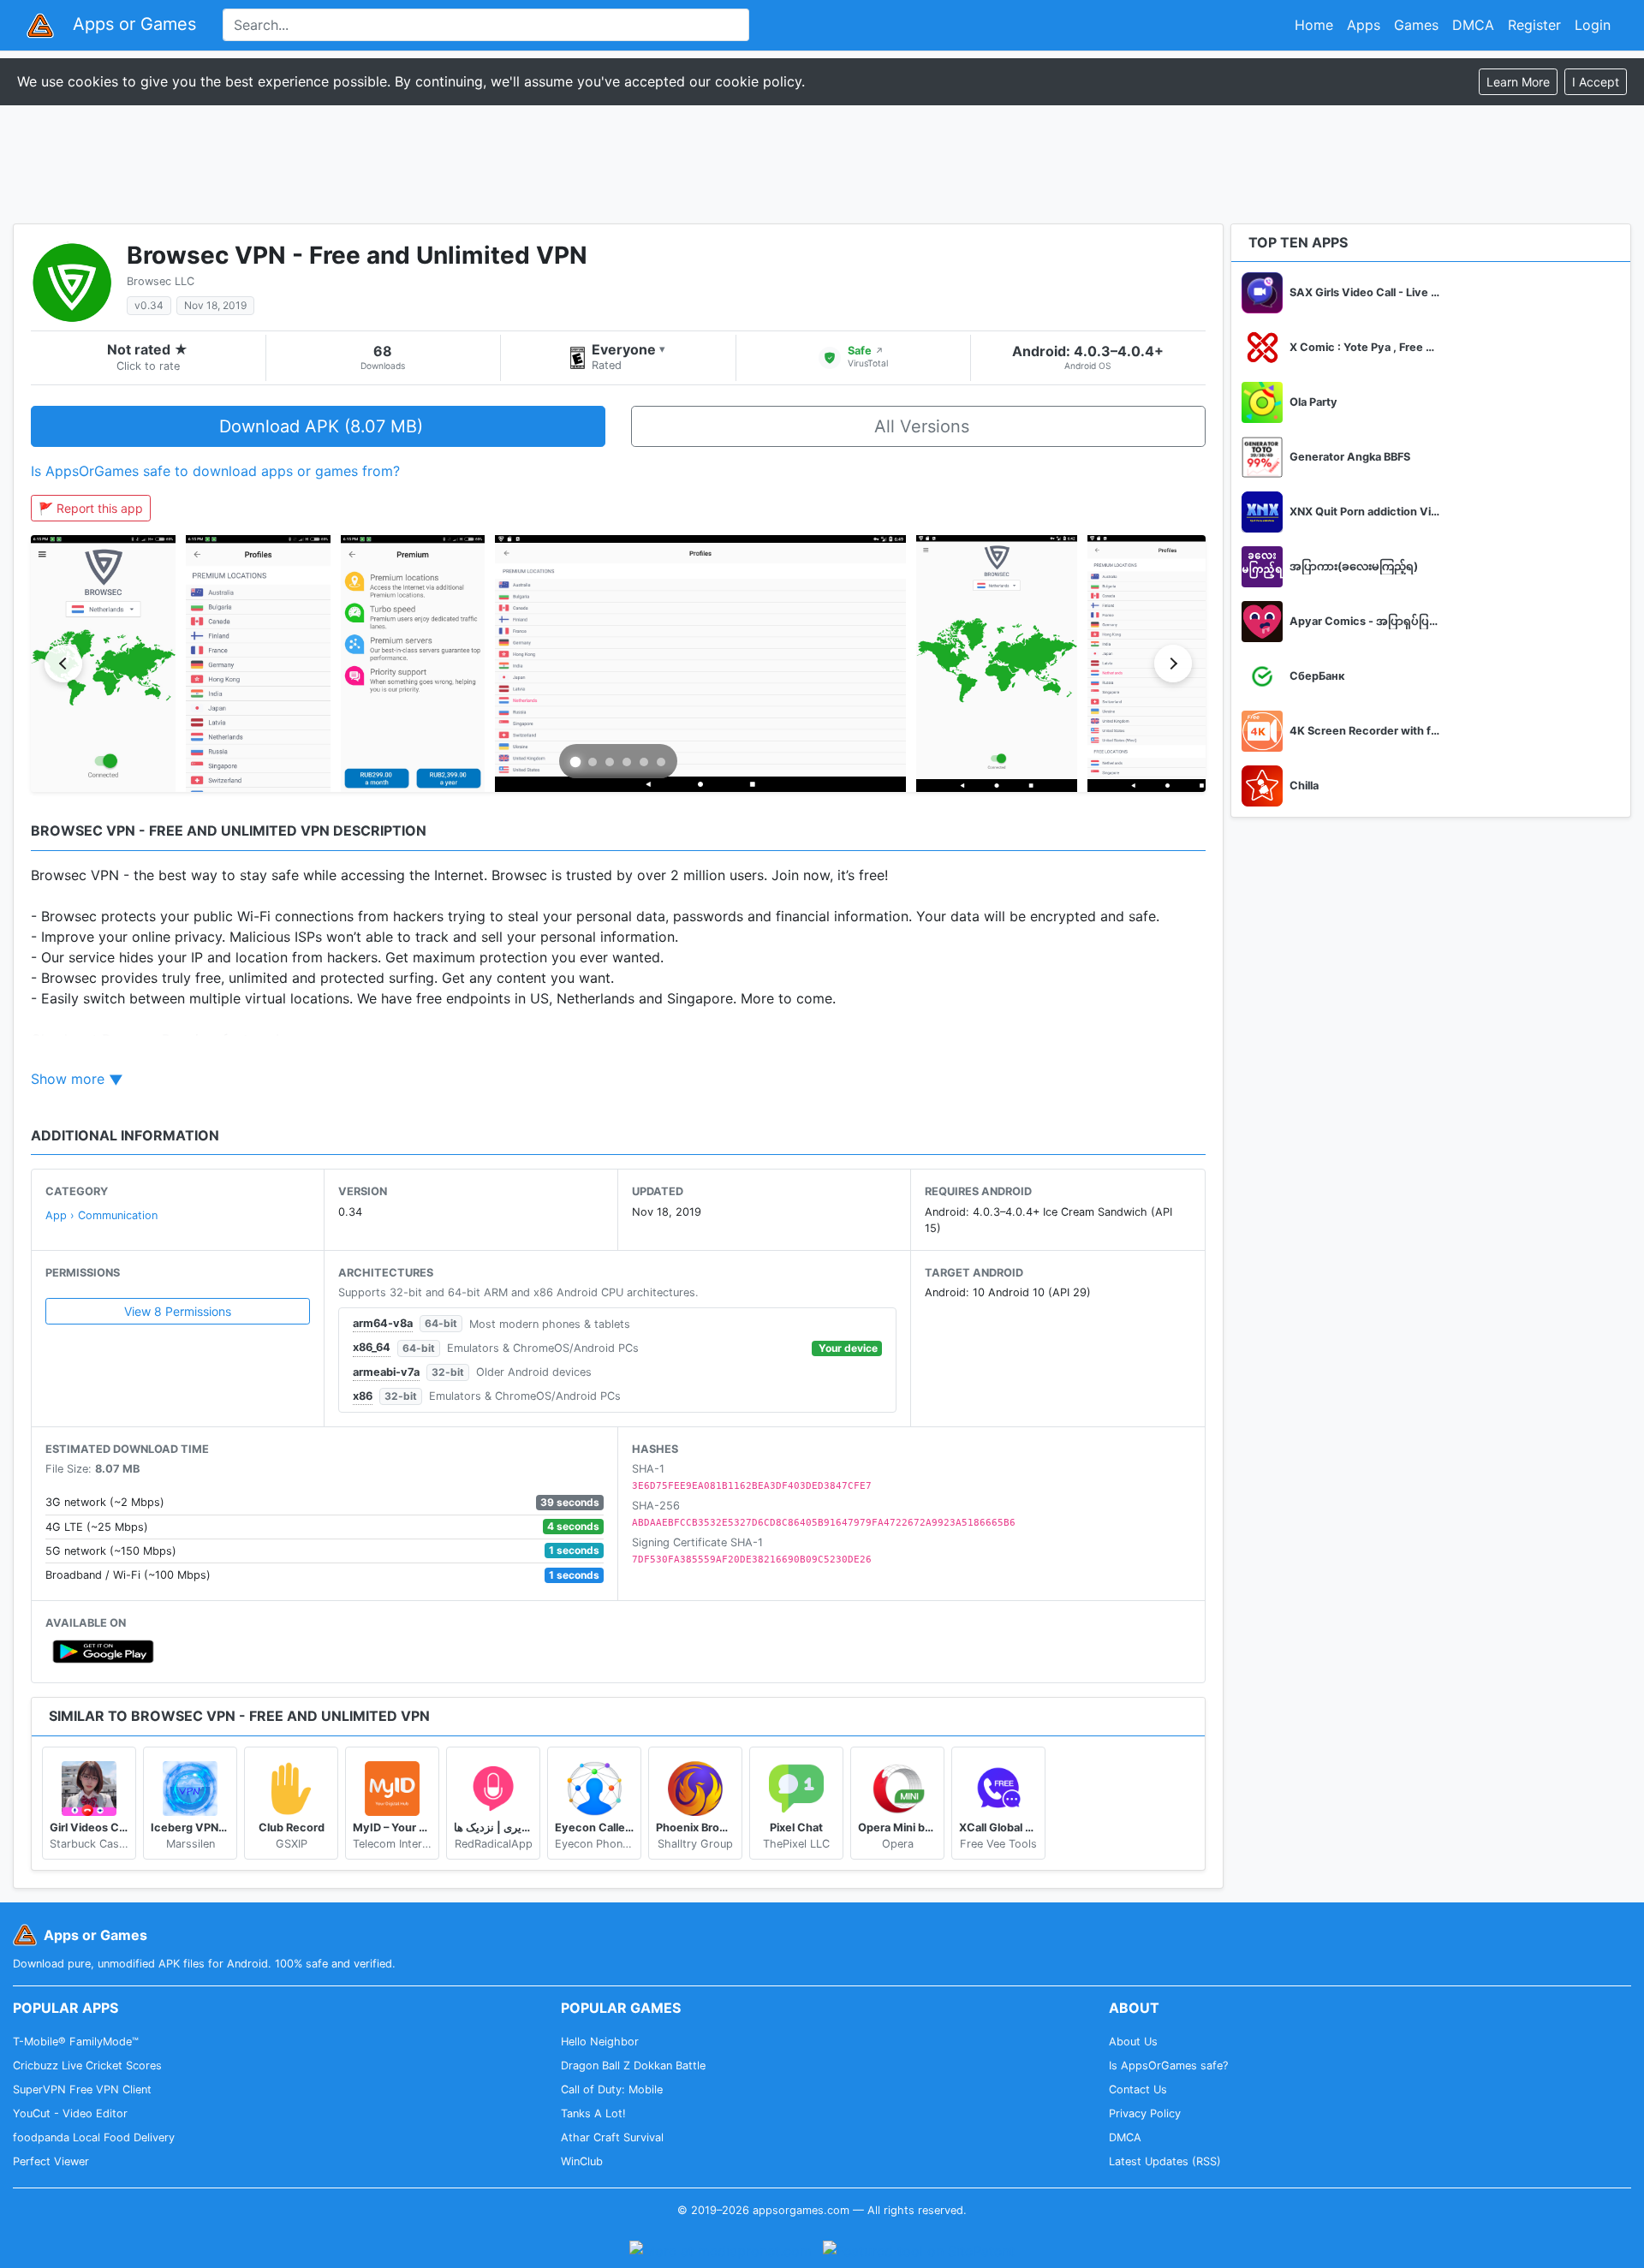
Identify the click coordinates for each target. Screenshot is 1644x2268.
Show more (68, 1079)
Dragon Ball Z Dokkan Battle (633, 2066)
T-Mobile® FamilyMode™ (76, 2042)
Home (1314, 25)
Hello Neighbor (600, 2042)
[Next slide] (1173, 664)
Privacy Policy (1145, 2113)
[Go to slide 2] (593, 762)
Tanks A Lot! (593, 2113)
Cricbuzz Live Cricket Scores (87, 2066)
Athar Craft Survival (612, 2137)
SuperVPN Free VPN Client (82, 2089)
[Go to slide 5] (644, 762)
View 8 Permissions (178, 1311)
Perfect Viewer (51, 2161)
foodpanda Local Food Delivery (94, 2137)
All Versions (922, 426)
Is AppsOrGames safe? (1168, 2066)
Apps (1364, 25)
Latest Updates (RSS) (1165, 2161)
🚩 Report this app (91, 508)
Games (1416, 25)
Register (1534, 25)
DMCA (1473, 25)
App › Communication (101, 1215)
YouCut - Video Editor (70, 2113)
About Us (1133, 2042)
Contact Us (1138, 2089)
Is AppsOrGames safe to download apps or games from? (215, 471)
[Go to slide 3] (610, 762)
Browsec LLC (161, 281)
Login (1593, 25)
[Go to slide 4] (627, 762)
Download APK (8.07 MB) (321, 426)
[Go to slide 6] (661, 762)
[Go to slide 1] (576, 762)
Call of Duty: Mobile (612, 2089)
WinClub (582, 2161)
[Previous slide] (63, 664)
